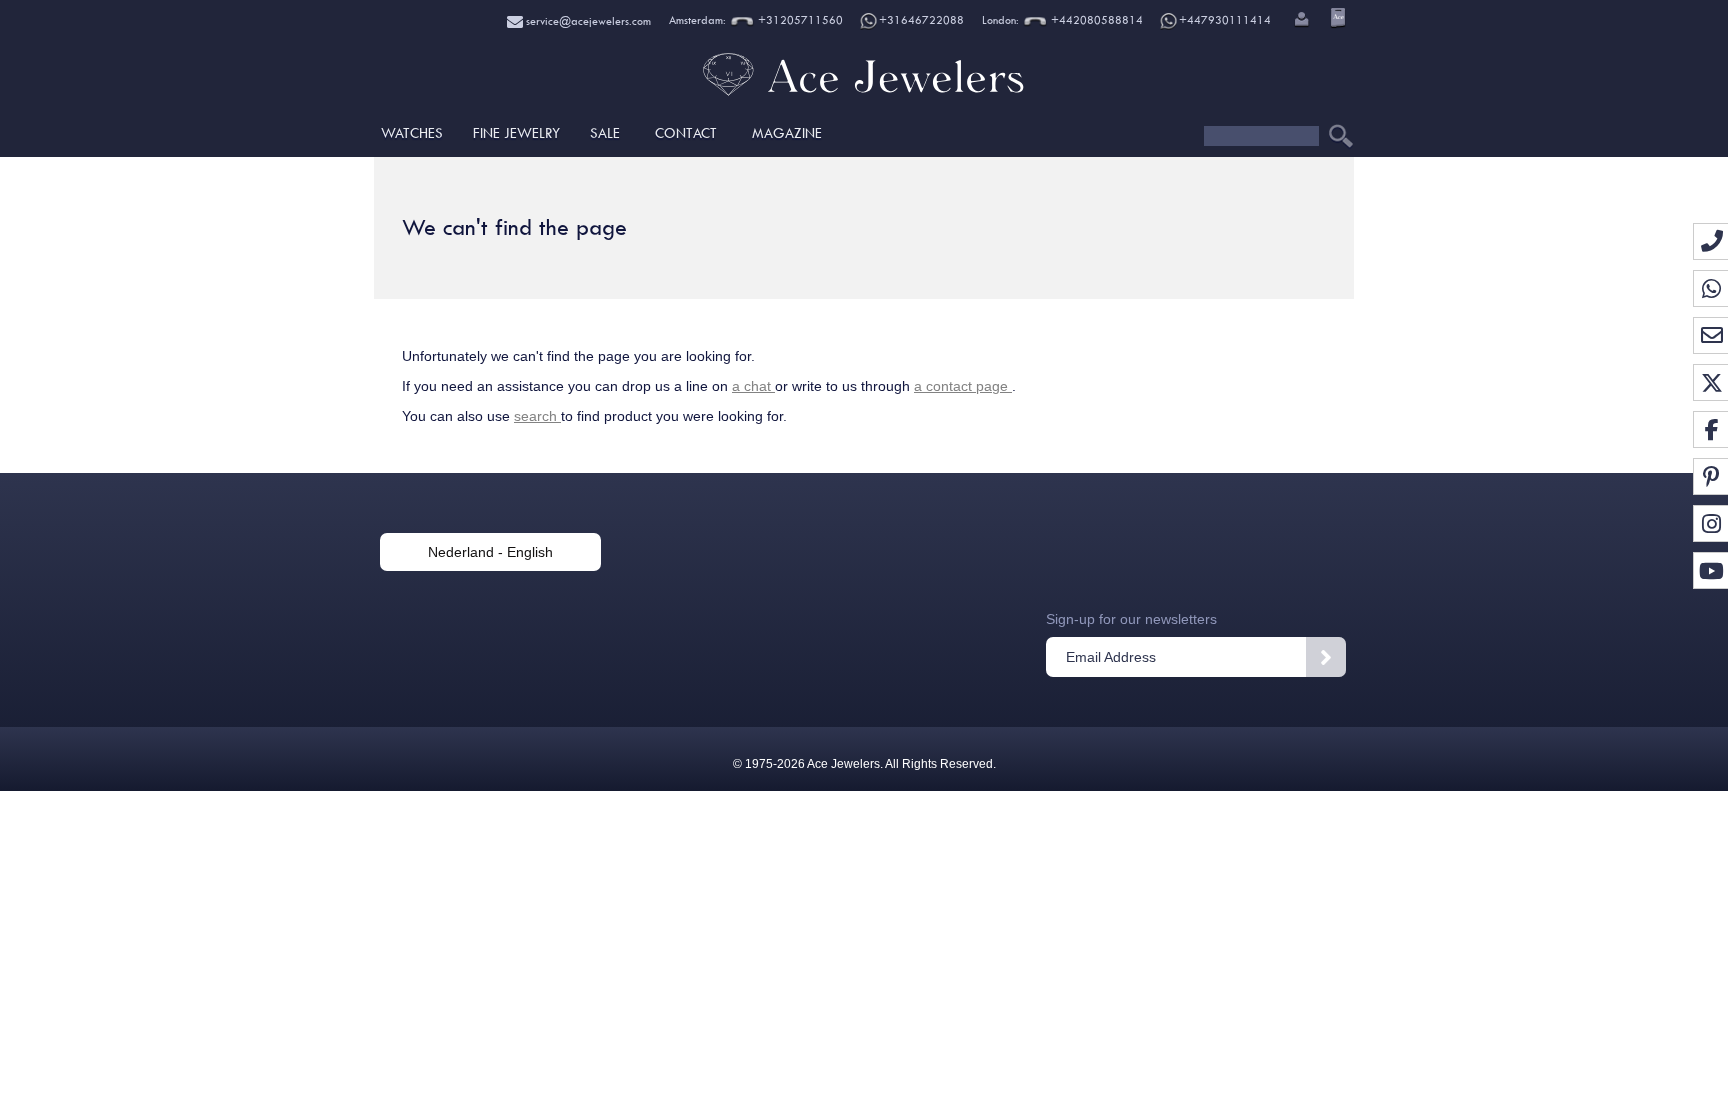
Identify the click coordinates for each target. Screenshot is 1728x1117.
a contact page (963, 386)
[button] (1300, 21)
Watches (412, 133)
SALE (605, 133)
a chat (753, 386)
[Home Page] (864, 95)
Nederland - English (490, 552)
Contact (686, 133)
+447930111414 (1225, 20)
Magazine (787, 133)
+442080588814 (1095, 20)
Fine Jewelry (516, 133)
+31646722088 (921, 20)
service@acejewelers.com (587, 21)
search (537, 416)
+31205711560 (799, 20)
